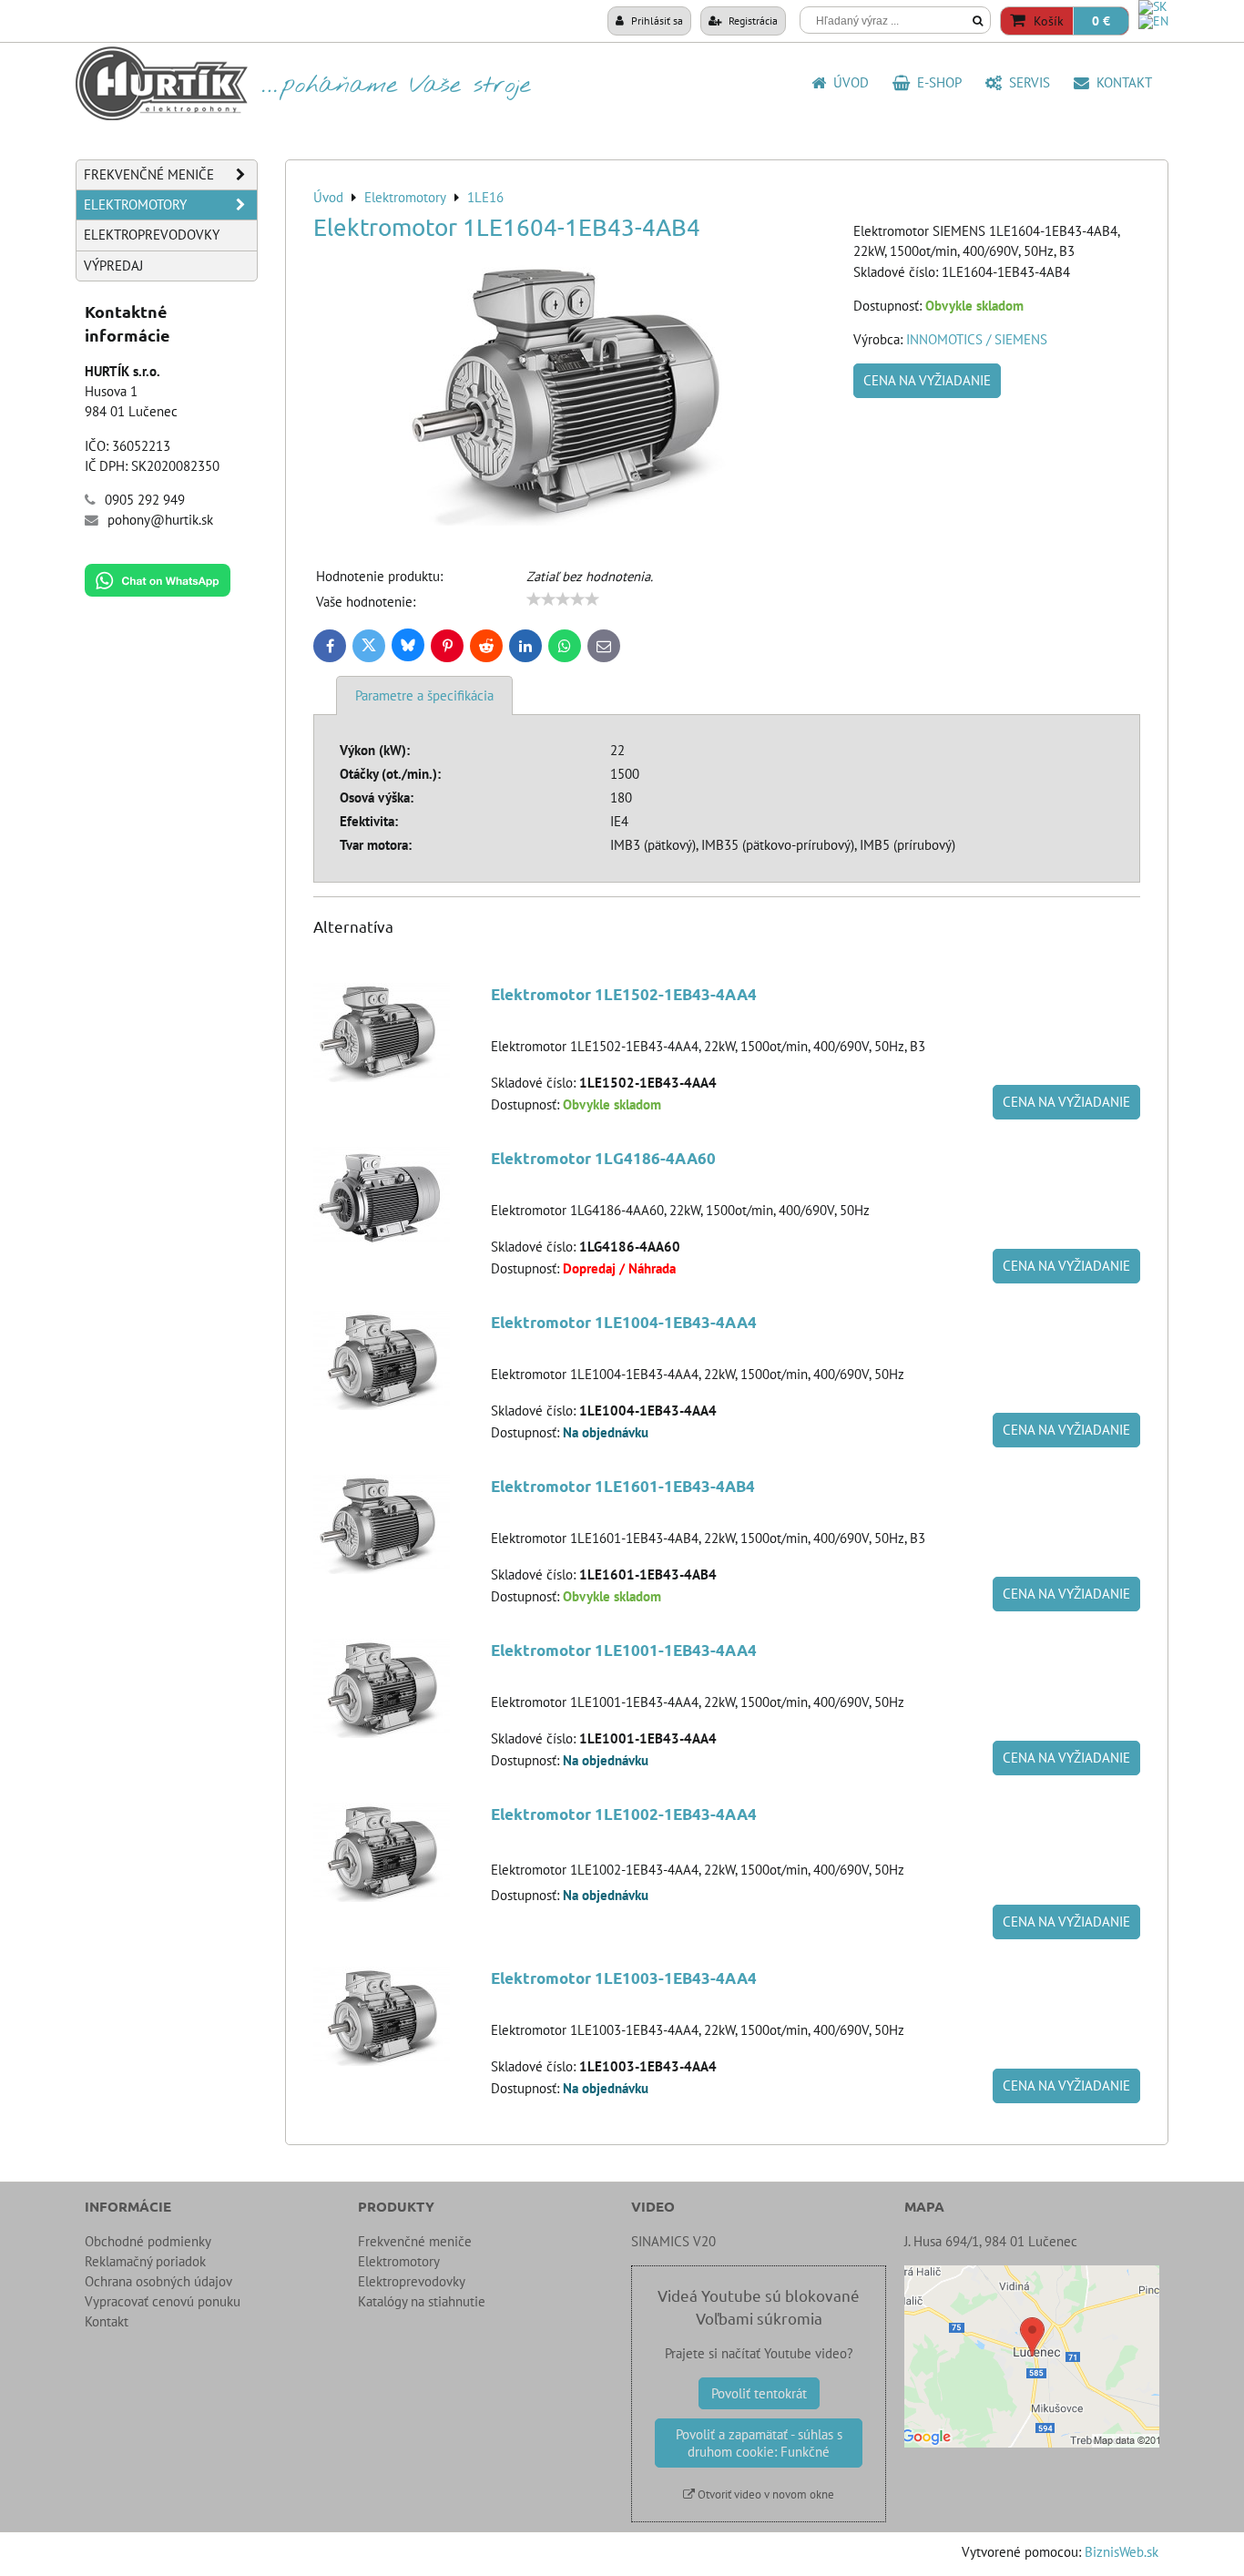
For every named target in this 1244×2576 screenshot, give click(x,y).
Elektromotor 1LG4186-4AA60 (603, 1158)
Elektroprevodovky (152, 235)
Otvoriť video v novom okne (765, 2494)
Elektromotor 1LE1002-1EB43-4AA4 (624, 1814)
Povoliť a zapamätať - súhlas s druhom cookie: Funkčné (759, 2443)
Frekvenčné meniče (149, 174)
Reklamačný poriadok (145, 2261)
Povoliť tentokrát (759, 2393)
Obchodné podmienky (148, 2241)
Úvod (847, 82)
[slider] (563, 599)
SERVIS (1026, 82)
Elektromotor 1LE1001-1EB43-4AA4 (624, 1650)
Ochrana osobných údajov (158, 2281)
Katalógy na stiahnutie (422, 2301)
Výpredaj (113, 266)
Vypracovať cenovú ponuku (163, 2301)
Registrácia (752, 20)
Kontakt (1121, 82)
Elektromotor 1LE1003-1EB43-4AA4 (624, 1978)
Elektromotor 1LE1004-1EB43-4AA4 (624, 1322)
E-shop (936, 82)
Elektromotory (135, 204)
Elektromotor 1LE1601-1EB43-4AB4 (623, 1486)
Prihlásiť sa (656, 20)
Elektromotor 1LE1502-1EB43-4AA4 (624, 994)
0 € (1101, 21)
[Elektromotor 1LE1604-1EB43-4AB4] (576, 395)
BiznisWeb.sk (1122, 2552)
